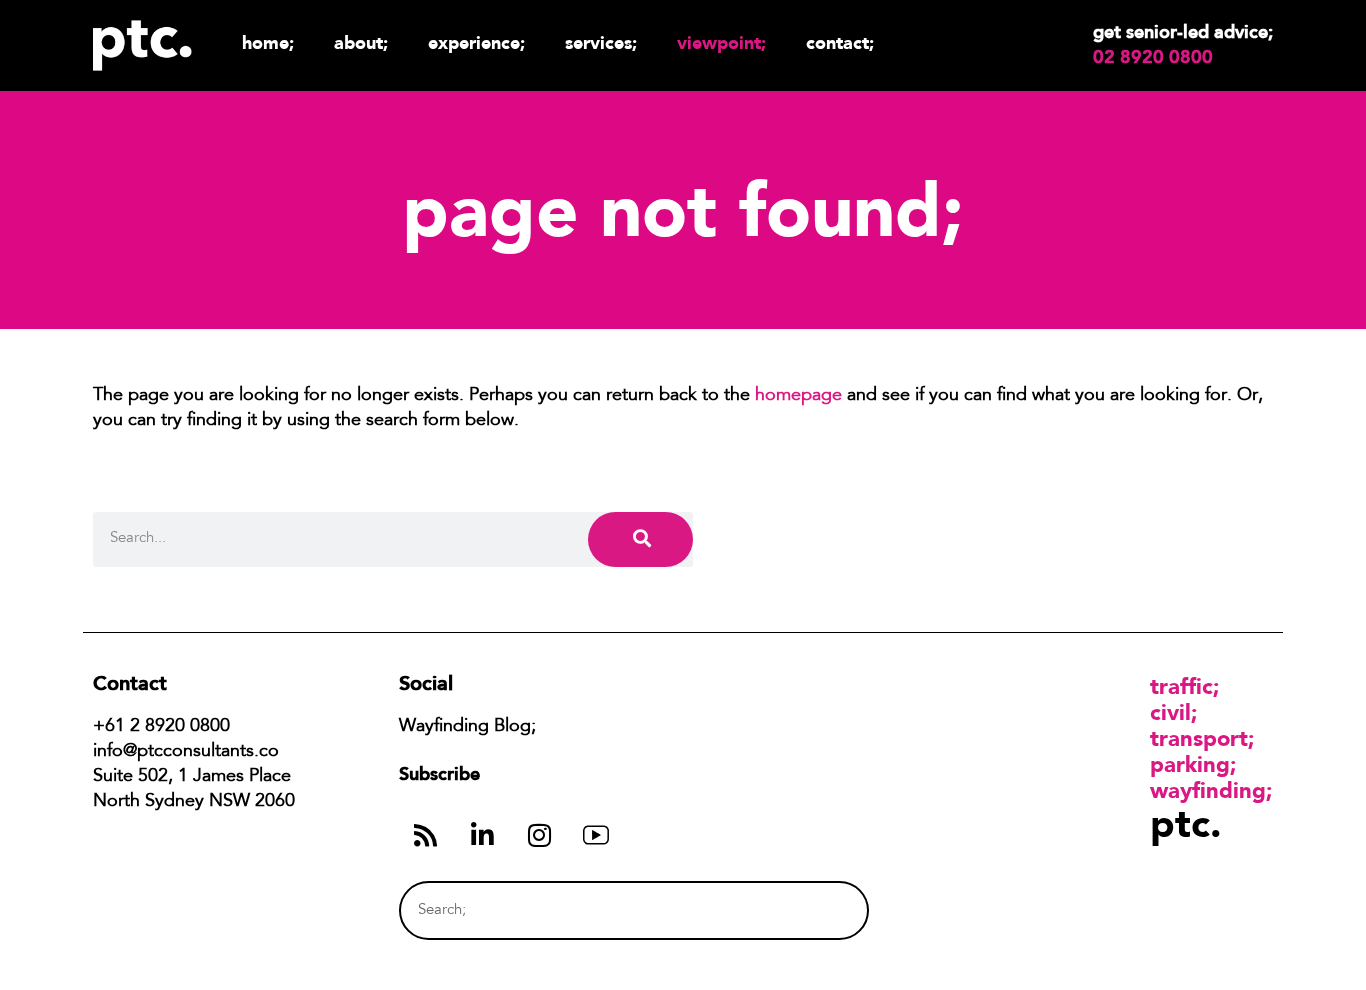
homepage (798, 396)
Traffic (1181, 686)
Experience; (476, 42)
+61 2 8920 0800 (161, 727)
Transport (1199, 738)
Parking (1190, 764)
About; (361, 42)
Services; (601, 42)
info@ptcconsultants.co (186, 752)
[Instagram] (539, 835)
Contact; (840, 42)
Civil (1170, 712)
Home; (268, 42)
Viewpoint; (721, 42)
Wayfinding (1208, 790)
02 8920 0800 (1153, 57)
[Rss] (425, 835)
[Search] (640, 539)
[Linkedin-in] (482, 835)
